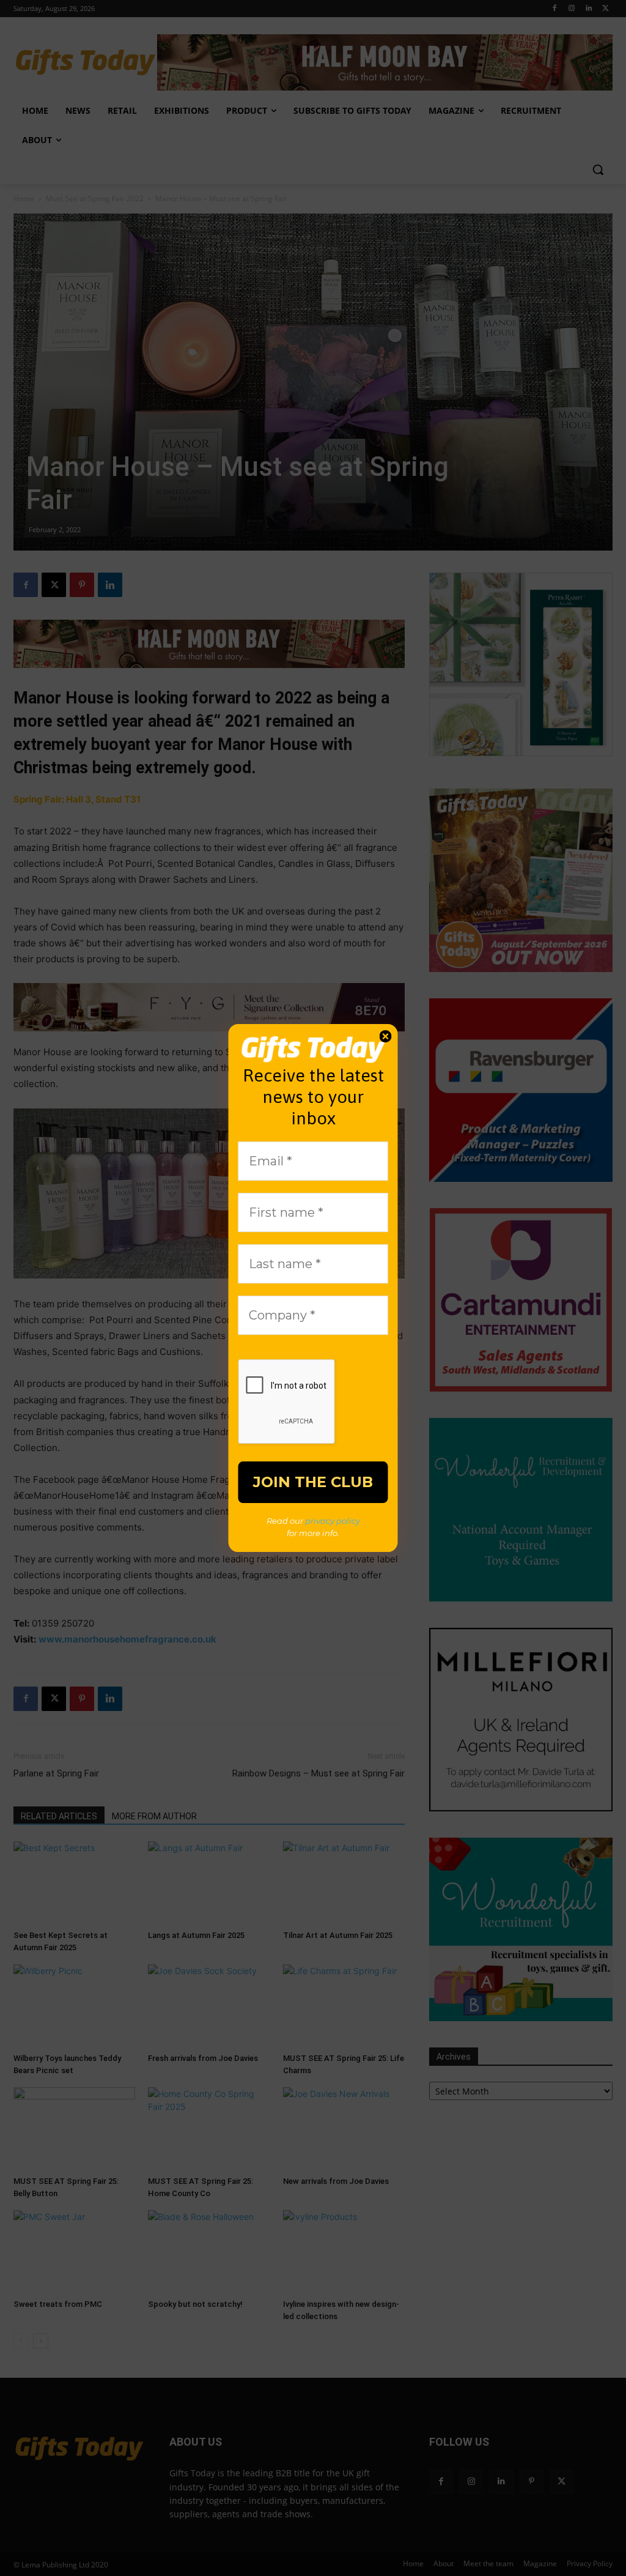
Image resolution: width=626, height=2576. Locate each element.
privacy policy (333, 1521)
